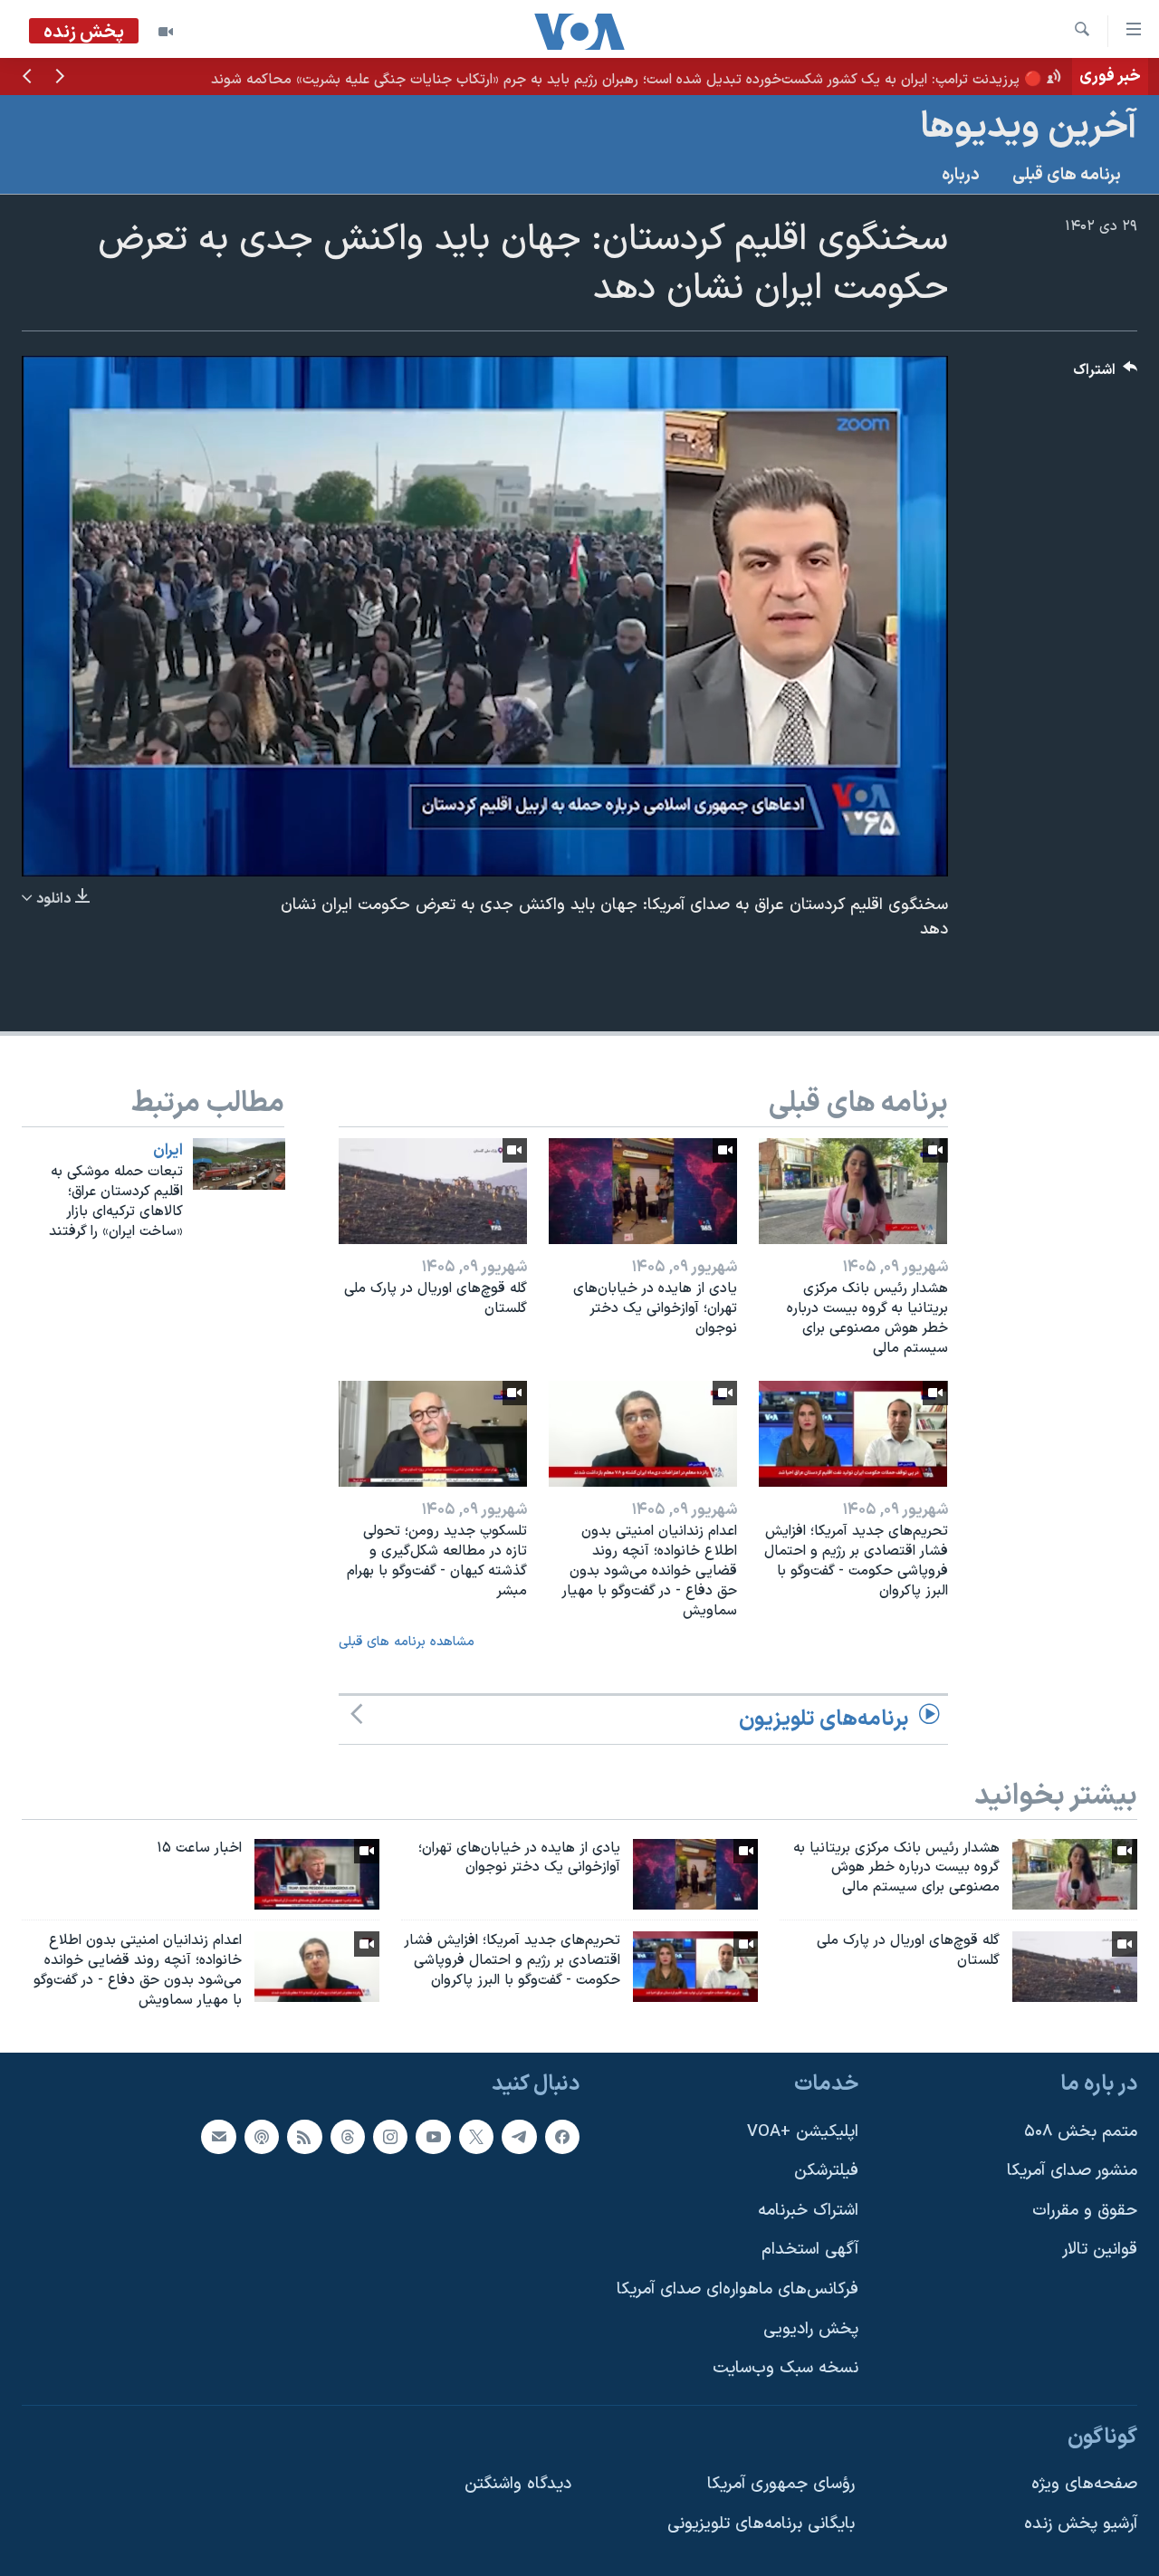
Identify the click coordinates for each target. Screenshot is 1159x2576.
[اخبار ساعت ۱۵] (317, 1874)
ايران (168, 1151)
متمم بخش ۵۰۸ (1081, 2131)
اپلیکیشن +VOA (803, 2131)
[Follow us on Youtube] (433, 2136)
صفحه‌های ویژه (1084, 2484)
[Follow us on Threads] (348, 2136)
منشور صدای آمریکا (1072, 2171)
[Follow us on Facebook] (562, 2136)
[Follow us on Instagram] (390, 2136)
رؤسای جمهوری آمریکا (781, 2484)
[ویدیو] (166, 32)
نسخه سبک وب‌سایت (785, 2368)
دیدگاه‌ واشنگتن (518, 2484)
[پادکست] (262, 2136)
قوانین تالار (1100, 2250)
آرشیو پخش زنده (1081, 2524)
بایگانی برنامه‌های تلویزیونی (761, 2524)
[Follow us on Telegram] (519, 2136)
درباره (961, 175)
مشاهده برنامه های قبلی (407, 1642)
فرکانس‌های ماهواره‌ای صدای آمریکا (738, 2289)
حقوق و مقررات (1085, 2210)
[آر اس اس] (304, 2136)
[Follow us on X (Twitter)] (476, 2136)
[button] (60, 78)
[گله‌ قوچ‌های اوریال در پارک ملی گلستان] (433, 1191)
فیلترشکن (826, 2171)
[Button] (1106, 374)
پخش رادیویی (811, 2328)
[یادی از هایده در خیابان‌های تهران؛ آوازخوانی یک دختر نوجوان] (643, 1191)
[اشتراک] (218, 2136)
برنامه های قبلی (1067, 175)
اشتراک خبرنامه (808, 2210)
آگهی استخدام (810, 2250)
